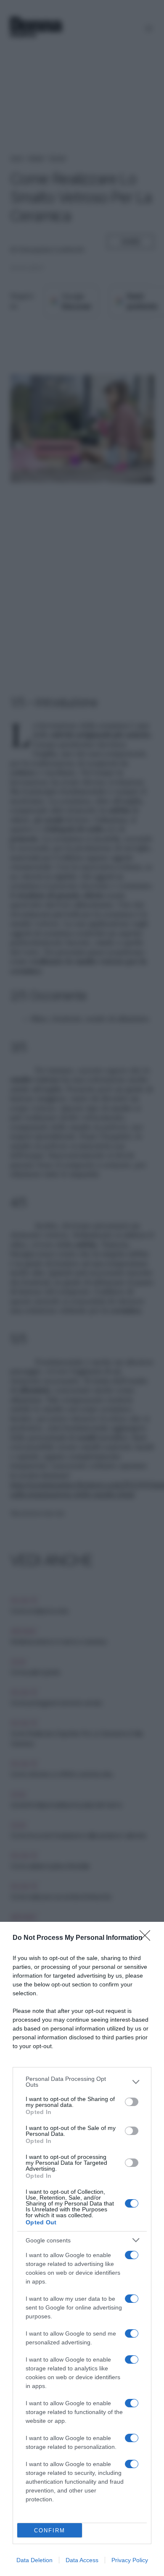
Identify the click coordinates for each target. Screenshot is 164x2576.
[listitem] (82, 2082)
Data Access (82, 2560)
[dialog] (82, 2249)
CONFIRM (50, 2530)
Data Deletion (34, 2560)
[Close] (148, 1938)
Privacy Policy (130, 2560)
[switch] (132, 2102)
